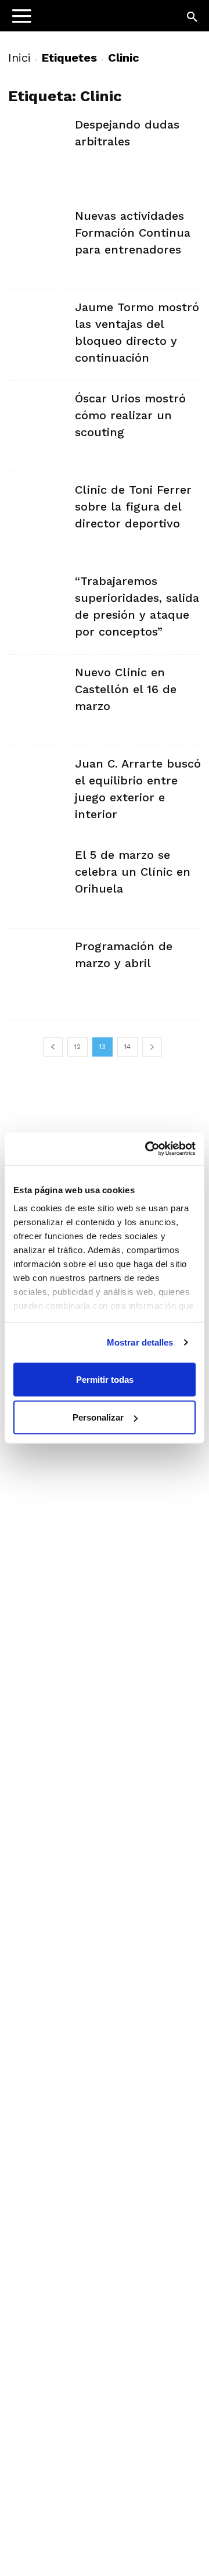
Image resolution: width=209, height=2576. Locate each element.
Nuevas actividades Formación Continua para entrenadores (133, 233)
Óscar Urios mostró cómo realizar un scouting (130, 415)
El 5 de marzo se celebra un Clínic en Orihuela (133, 872)
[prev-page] (53, 1047)
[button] (193, 17)
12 (78, 1047)
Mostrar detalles (140, 1342)
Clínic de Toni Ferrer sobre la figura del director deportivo (133, 506)
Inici (19, 58)
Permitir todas (105, 1379)
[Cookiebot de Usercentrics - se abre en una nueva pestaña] (147, 1149)
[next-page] (152, 1047)
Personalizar (98, 1417)
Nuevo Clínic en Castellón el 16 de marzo (126, 689)
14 (127, 1047)
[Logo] (82, 21)
